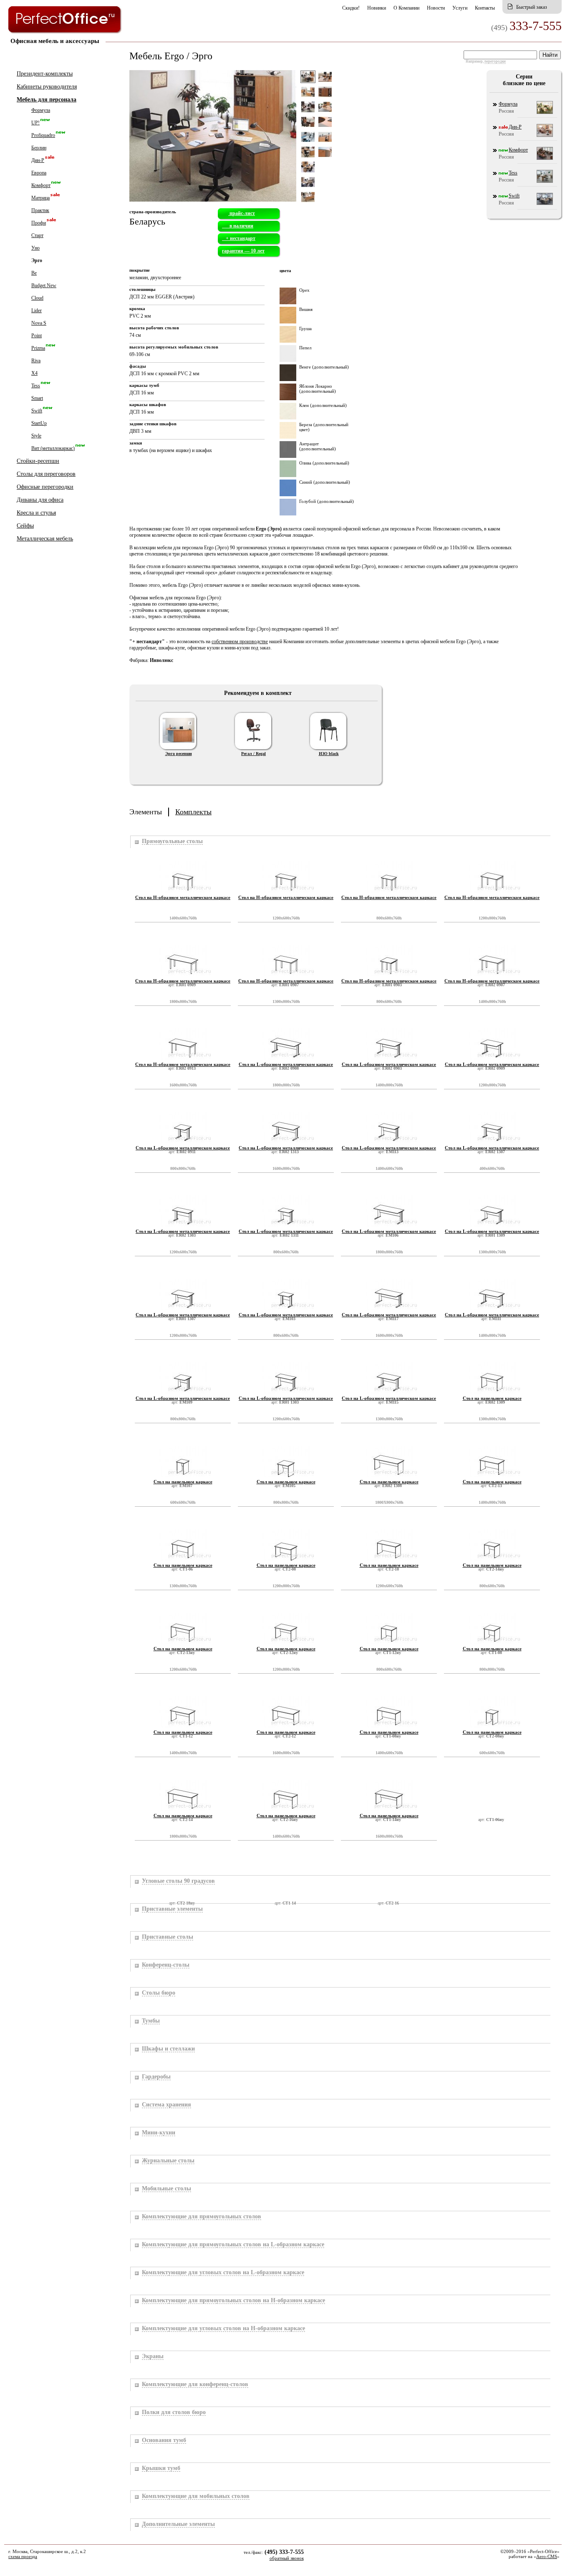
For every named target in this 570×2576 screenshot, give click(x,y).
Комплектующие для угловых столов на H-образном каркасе (223, 2328)
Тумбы (151, 2021)
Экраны (153, 2356)
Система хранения (166, 2105)
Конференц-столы (166, 1965)
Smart (37, 398)
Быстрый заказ (532, 7)
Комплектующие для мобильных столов (196, 2496)
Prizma (38, 348)
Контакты (485, 8)
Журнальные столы (168, 2161)
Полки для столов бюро (174, 2412)
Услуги (460, 8)
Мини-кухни (159, 2133)
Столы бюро (159, 1993)
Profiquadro (43, 135)
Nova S (39, 323)
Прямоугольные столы (172, 841)
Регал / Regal (253, 754)
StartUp (39, 423)
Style (36, 436)
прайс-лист (242, 213)
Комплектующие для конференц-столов (195, 2384)
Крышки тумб (161, 2468)
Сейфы (25, 526)
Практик (40, 210)
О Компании (406, 8)
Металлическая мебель (45, 539)
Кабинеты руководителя (47, 87)
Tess (36, 386)
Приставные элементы (172, 1909)
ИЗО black (329, 754)
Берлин (39, 148)
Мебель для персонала (47, 100)
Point (37, 336)
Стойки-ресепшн (38, 461)
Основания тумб (164, 2440)
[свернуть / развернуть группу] (136, 842)
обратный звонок (287, 2558)
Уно (35, 248)
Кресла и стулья (36, 513)
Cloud (37, 298)
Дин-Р (38, 160)
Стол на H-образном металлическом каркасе (183, 897)
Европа (39, 173)
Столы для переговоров (46, 474)
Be (34, 273)
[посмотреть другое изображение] (308, 95)
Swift (37, 411)
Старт (37, 235)
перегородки (495, 61)
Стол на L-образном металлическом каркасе (286, 1064)
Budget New (44, 285)
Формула (41, 110)
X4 (34, 373)
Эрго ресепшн (179, 754)
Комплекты (193, 812)
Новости (436, 8)
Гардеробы (156, 2077)
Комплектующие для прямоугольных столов (202, 2216)
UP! (35, 123)
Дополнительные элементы (178, 2524)
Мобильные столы (166, 2188)
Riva (36, 361)
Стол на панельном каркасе (492, 1398)
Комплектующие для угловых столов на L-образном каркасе (223, 2272)
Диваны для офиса (40, 500)
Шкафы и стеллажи (168, 2049)
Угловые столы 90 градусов (178, 1881)
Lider (37, 311)
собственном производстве (240, 641)
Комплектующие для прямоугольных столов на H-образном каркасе (233, 2300)
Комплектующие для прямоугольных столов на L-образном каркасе (233, 2244)
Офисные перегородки (45, 487)
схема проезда (23, 2556)
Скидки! (351, 8)
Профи (39, 223)
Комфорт (41, 185)
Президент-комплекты (45, 74)
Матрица (40, 198)
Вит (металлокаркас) (53, 448)
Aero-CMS (547, 2556)
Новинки (377, 8)
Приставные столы (168, 1937)
